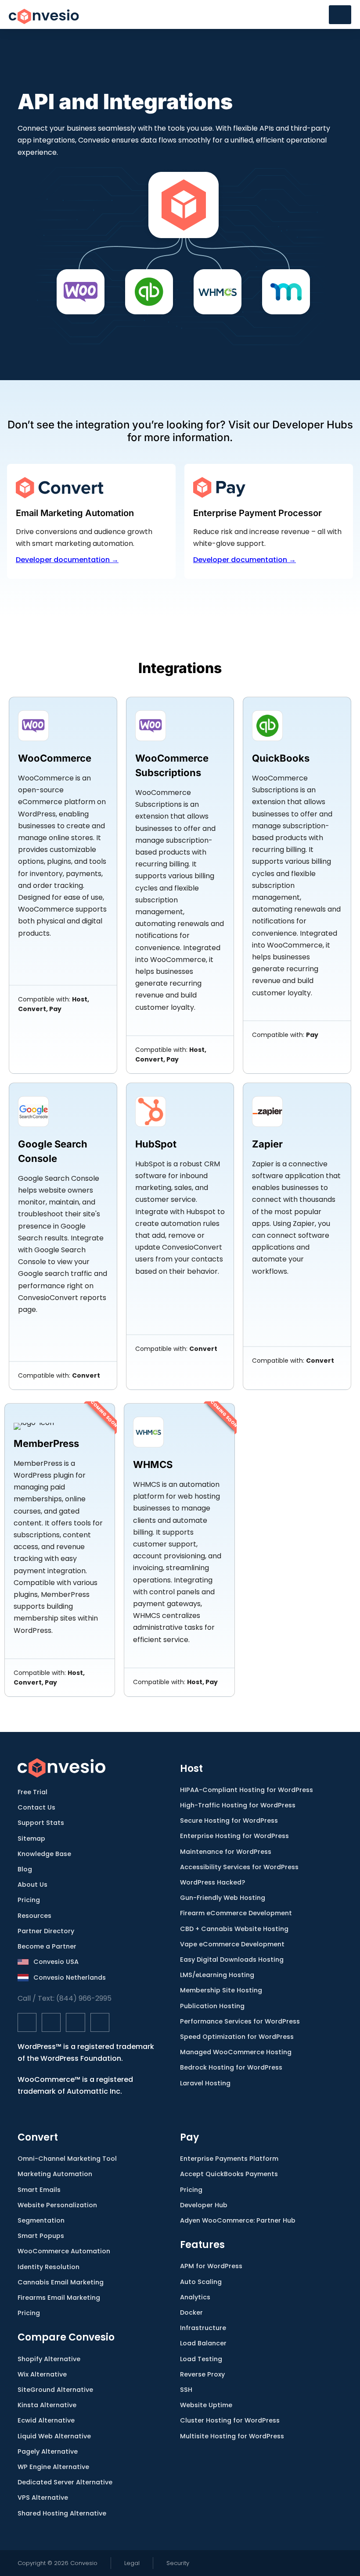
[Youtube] (100, 2022)
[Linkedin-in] (75, 2022)
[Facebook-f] (27, 2022)
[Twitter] (51, 2022)
